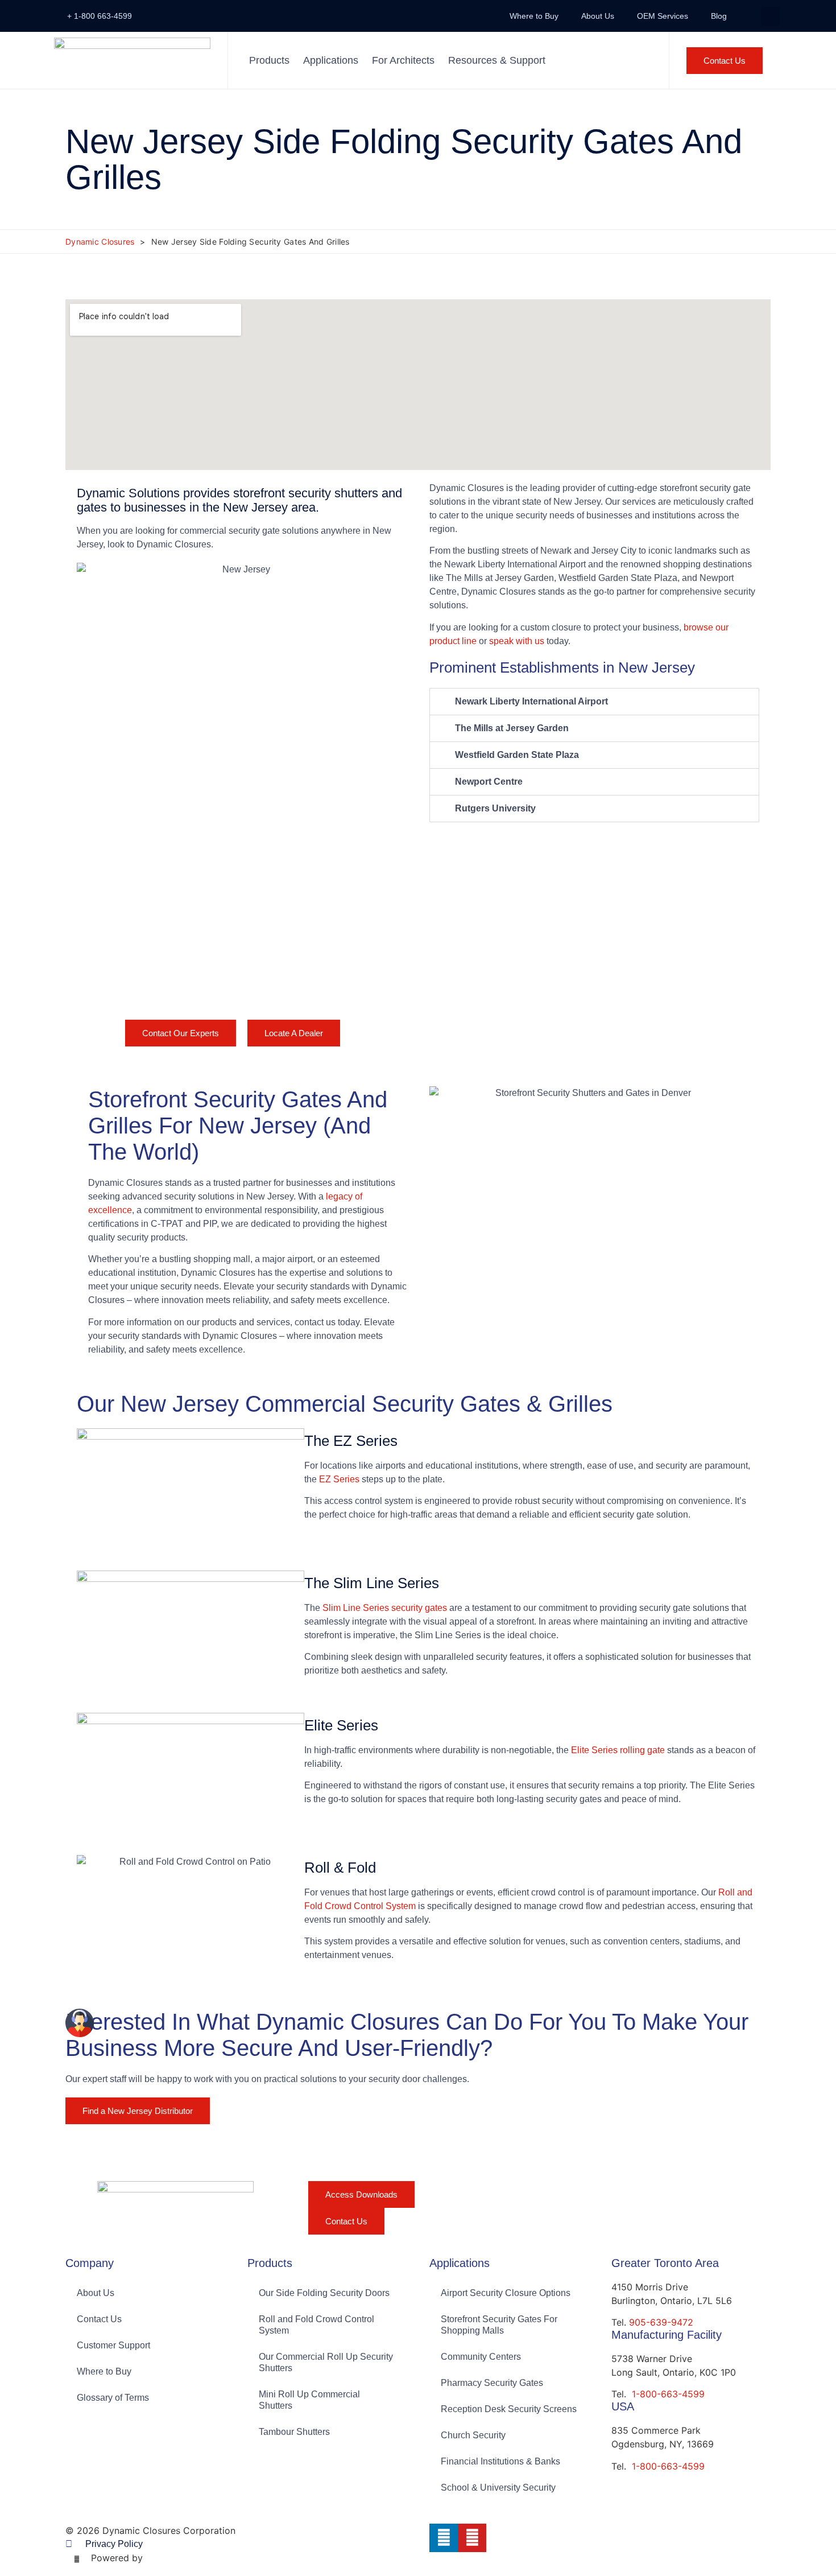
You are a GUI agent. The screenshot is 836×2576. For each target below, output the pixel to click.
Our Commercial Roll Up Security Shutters (326, 2362)
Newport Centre (489, 782)
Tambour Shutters (294, 2432)
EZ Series (339, 1479)
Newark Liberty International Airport (531, 701)
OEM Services (663, 16)
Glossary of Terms (113, 2398)
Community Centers (481, 2357)
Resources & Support (497, 60)
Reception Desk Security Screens (509, 2409)
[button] (770, 16)
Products (269, 60)
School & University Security (498, 2488)
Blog (719, 16)
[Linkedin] (444, 2538)
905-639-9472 (661, 2322)
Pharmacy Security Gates (492, 2383)
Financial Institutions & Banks (500, 2461)
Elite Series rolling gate (618, 1750)
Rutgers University (495, 808)
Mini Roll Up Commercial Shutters (309, 2400)
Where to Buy (534, 16)
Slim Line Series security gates (385, 1608)
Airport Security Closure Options (506, 2293)
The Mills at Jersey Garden (512, 728)
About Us (598, 16)
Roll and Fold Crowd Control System (316, 2325)
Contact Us (99, 2319)
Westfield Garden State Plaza (517, 755)
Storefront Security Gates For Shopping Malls (499, 2325)
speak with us (516, 641)
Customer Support (113, 2345)
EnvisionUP (170, 2558)
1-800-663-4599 (668, 2394)
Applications (331, 60)
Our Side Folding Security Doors (324, 2293)
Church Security (473, 2435)
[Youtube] (472, 2538)
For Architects (403, 60)
